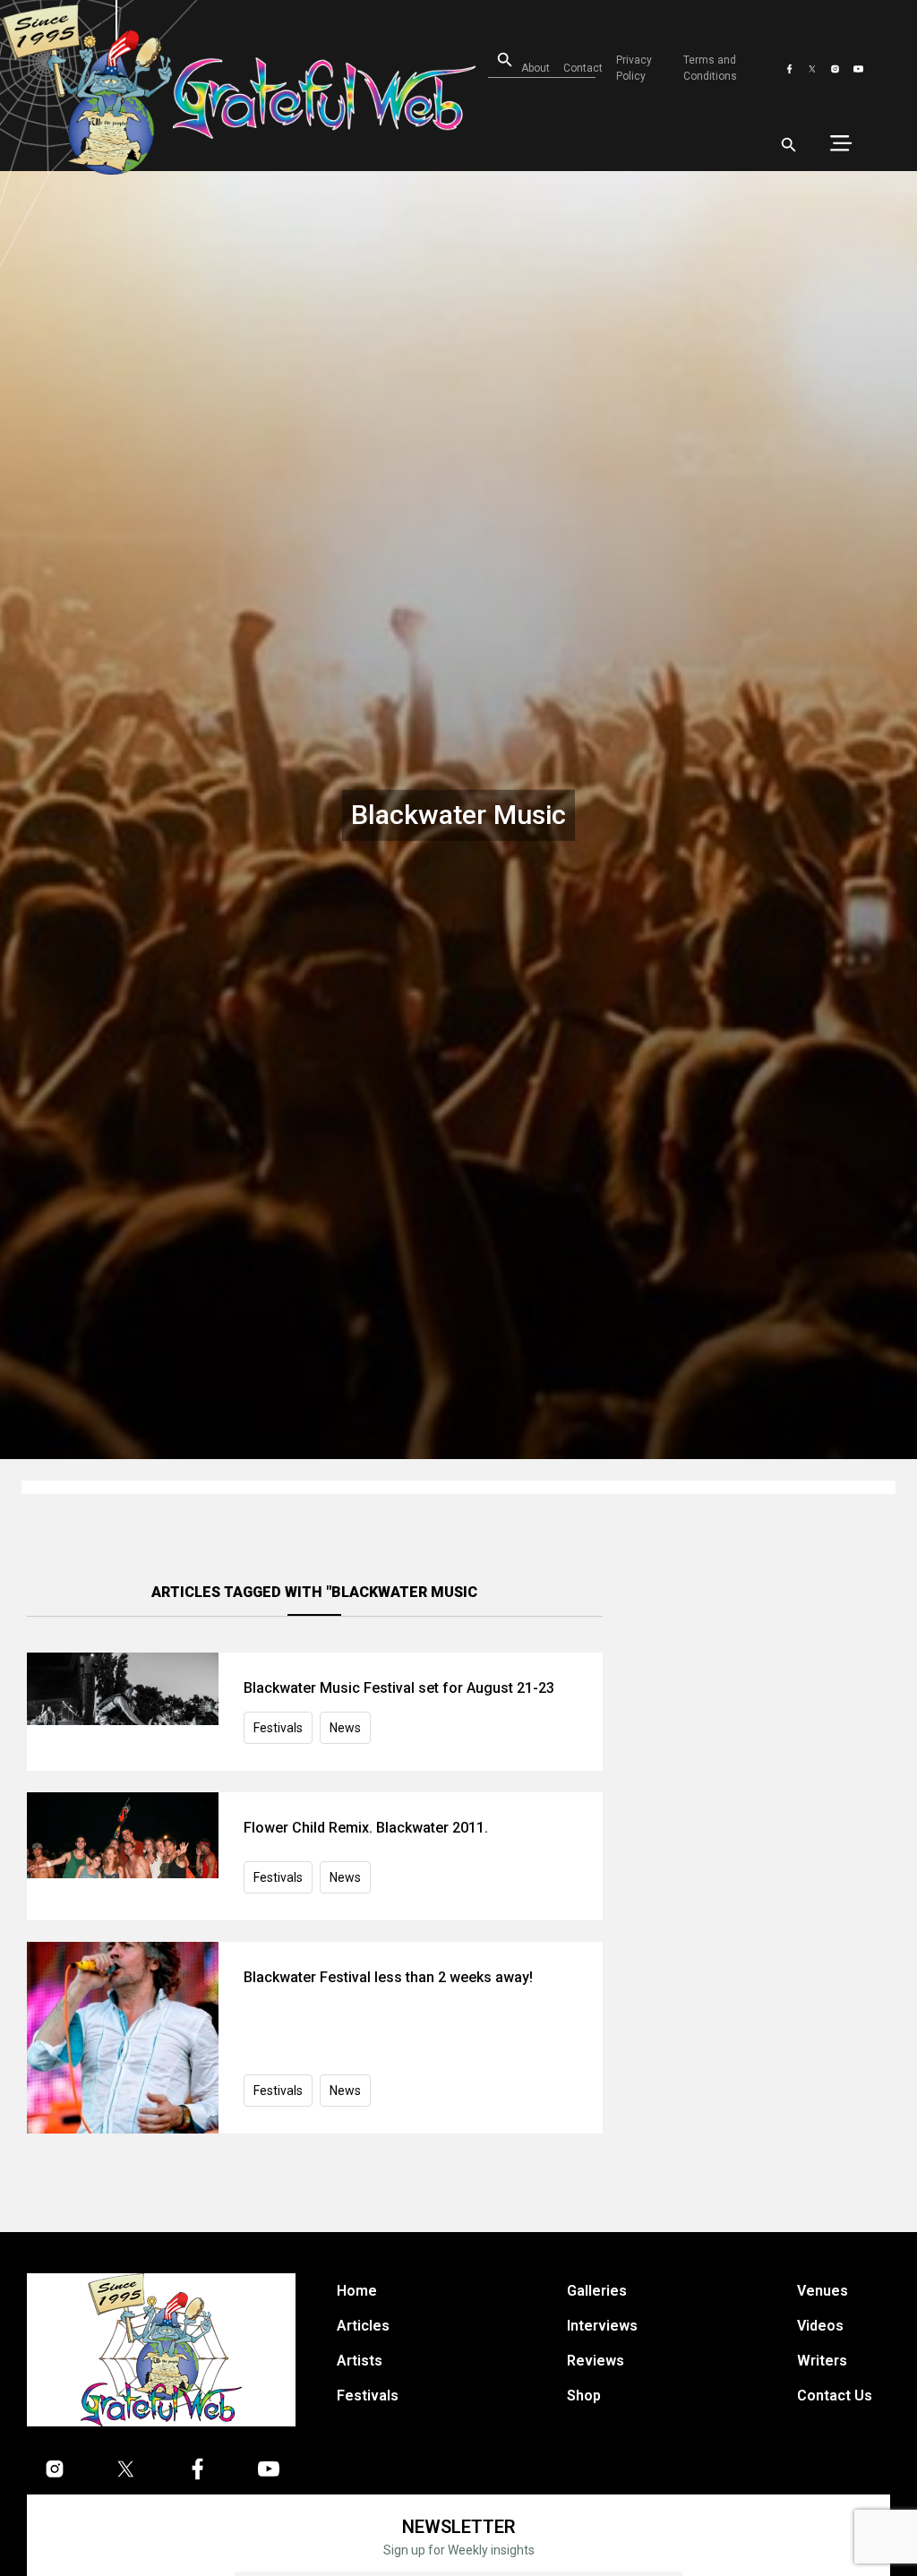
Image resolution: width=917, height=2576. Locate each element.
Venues (823, 2291)
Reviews (596, 2361)
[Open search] (789, 145)
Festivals (278, 1728)
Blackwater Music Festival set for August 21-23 (399, 1688)
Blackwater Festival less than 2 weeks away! (388, 1977)
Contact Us (835, 2396)
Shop (584, 2396)
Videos (820, 2326)
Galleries (597, 2291)
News (345, 1728)
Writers (822, 2361)
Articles (363, 2326)
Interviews (602, 2326)
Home (357, 2291)
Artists (360, 2361)
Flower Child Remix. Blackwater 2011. (366, 1828)
